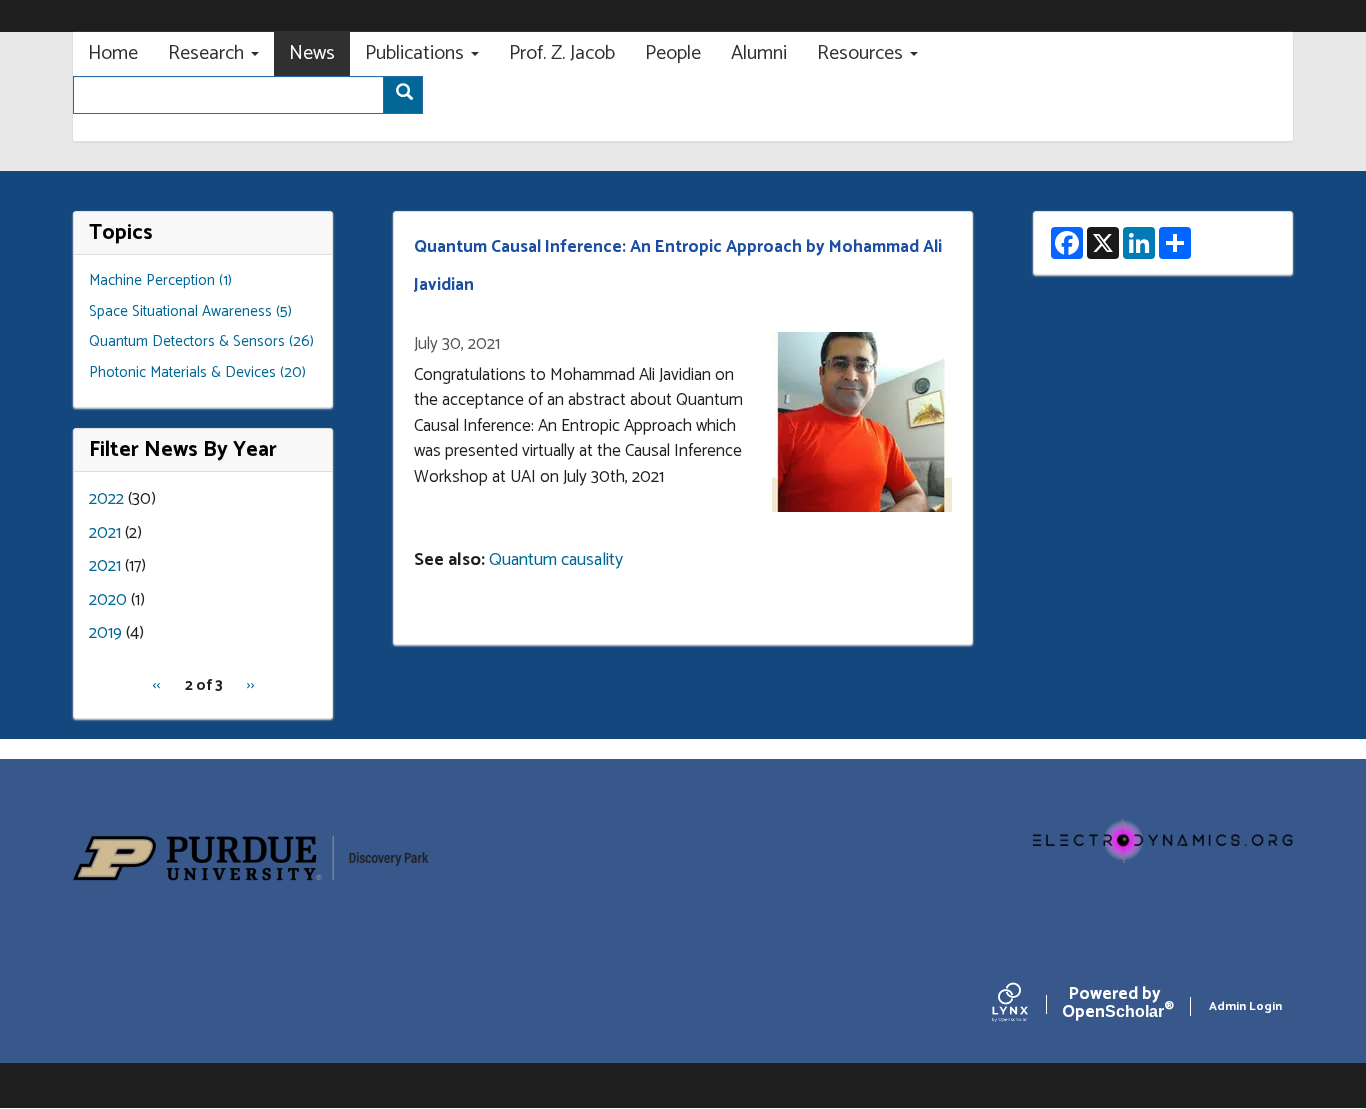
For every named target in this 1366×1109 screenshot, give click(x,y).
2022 (106, 499)
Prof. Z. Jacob (562, 53)
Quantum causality (556, 560)
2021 (105, 533)
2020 (108, 600)
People (673, 53)
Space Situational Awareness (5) (190, 311)
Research (208, 53)
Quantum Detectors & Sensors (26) (201, 341)
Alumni (759, 53)
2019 (105, 633)
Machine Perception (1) (160, 280)
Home (113, 53)
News (312, 53)
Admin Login (1245, 1006)
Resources (862, 53)
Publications (417, 53)
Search (403, 95)
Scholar (1114, 1007)
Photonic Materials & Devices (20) (197, 372)
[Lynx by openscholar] (1027, 1006)
